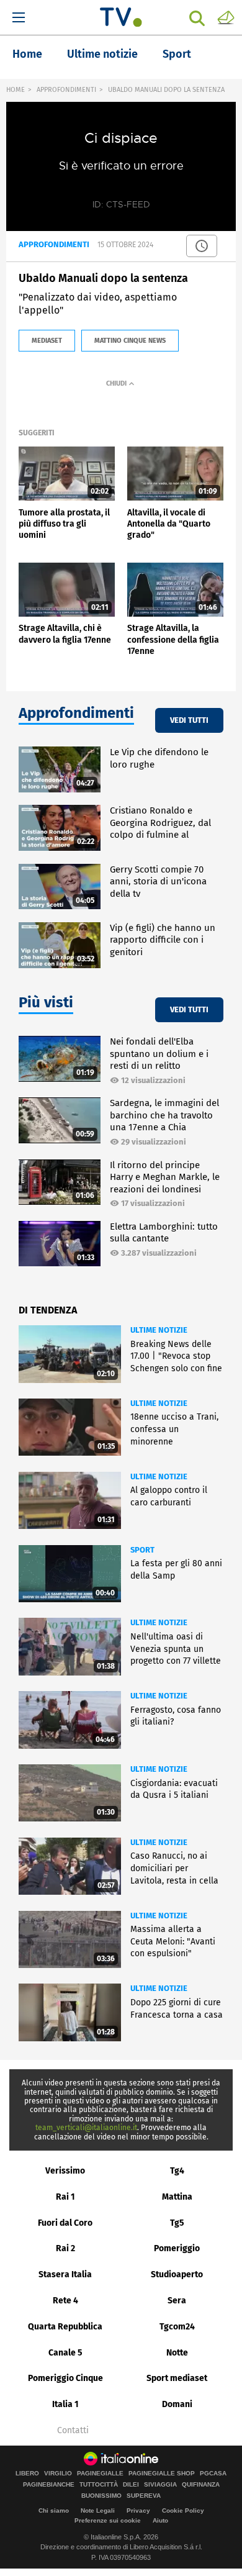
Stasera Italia (65, 2274)
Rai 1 (65, 2197)
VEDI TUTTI (189, 720)
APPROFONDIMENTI (66, 90)
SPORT (142, 1550)
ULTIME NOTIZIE (159, 1330)
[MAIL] (226, 17)
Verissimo (65, 2171)
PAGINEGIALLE (100, 2474)
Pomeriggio (177, 2248)
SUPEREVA (144, 2496)
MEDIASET (47, 341)
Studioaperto (177, 2274)
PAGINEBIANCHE (49, 2485)
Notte (177, 2353)
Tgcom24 (177, 2327)
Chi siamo (54, 2510)
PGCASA (213, 2474)
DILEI (131, 2485)
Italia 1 (65, 2404)
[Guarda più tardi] (202, 246)
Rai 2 (65, 2248)
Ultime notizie (102, 54)
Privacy (138, 2510)
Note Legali (98, 2510)
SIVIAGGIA (160, 2485)
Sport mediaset (177, 2378)
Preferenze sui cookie (108, 2520)
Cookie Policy (183, 2510)
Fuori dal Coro (65, 2223)
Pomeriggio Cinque (65, 2378)
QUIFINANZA (201, 2485)
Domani (177, 2404)
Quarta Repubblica (65, 2327)
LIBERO (27, 2474)
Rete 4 (65, 2301)
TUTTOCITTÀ (99, 2485)
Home (27, 54)
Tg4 (177, 2171)
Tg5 (177, 2223)
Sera (177, 2301)
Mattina (177, 2197)
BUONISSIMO (101, 2496)
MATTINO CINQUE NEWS (130, 341)
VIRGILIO (58, 2474)
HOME (16, 90)
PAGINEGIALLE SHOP (162, 2474)
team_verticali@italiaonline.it (86, 2128)
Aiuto (160, 2520)
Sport (177, 54)
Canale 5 (65, 2353)
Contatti (73, 2431)
